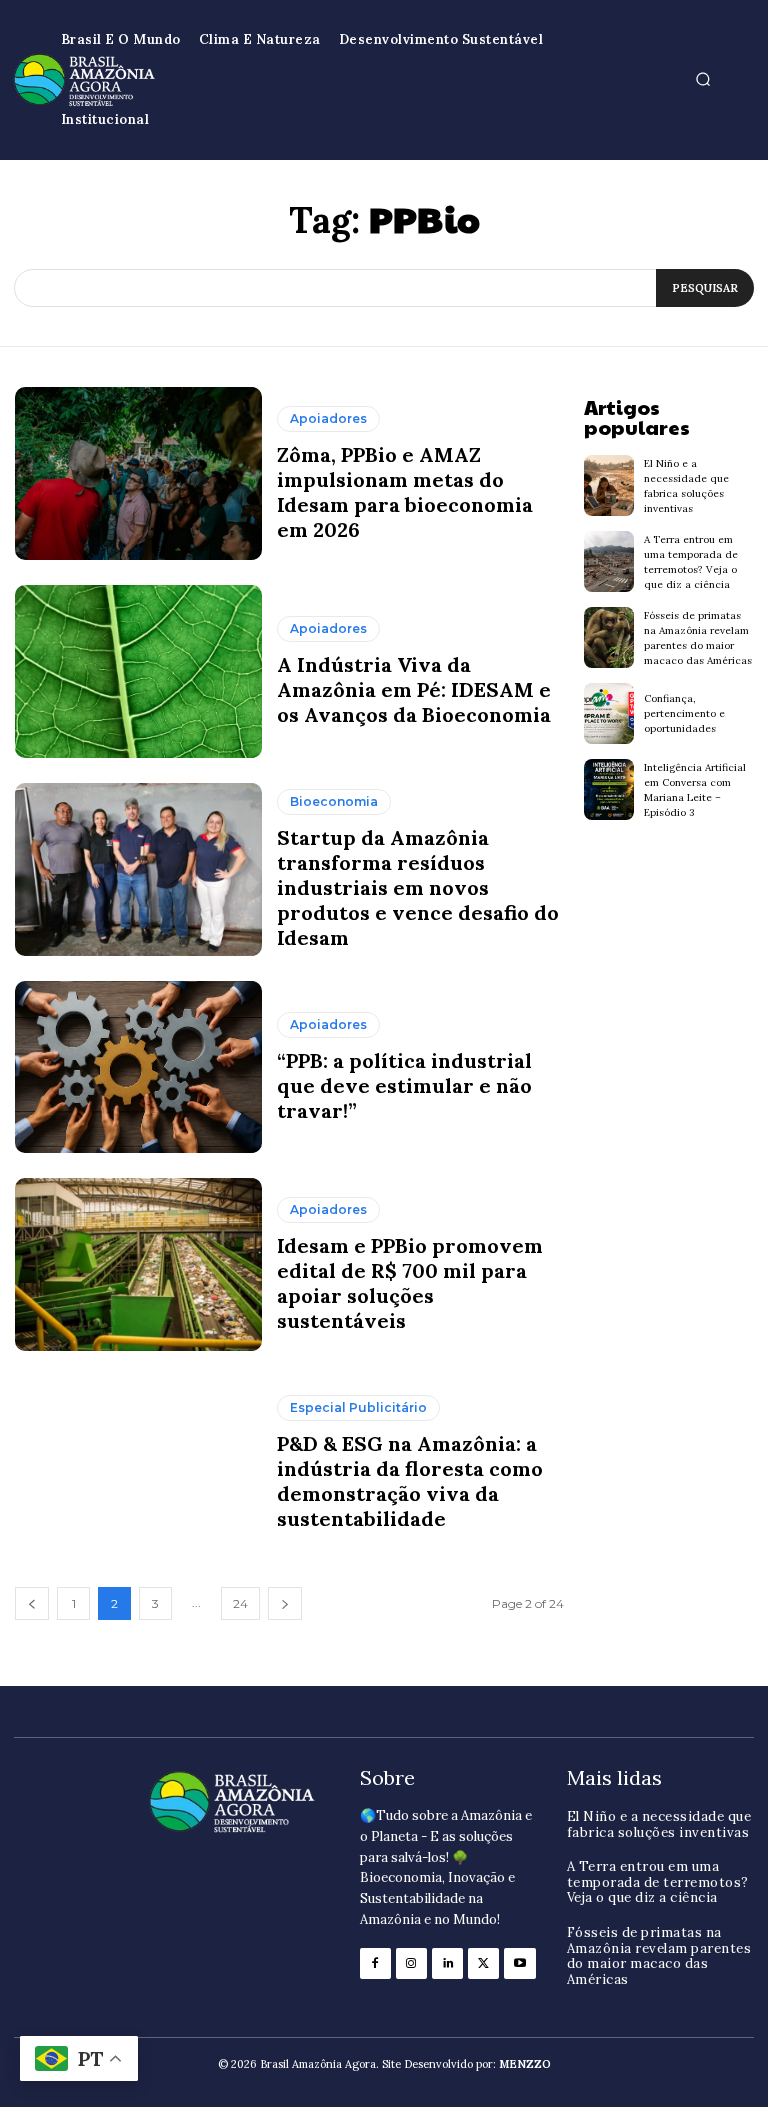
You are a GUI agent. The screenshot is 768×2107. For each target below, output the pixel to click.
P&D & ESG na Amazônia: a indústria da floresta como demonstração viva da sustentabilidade (410, 1481)
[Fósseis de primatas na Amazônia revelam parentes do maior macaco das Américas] (609, 637)
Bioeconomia (334, 801)
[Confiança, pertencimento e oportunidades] (609, 713)
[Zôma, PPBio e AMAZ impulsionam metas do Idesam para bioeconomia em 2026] (138, 473)
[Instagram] (411, 1963)
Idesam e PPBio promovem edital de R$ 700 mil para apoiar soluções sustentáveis (410, 1283)
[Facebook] (375, 1963)
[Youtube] (519, 1963)
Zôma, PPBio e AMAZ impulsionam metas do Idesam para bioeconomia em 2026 (405, 492)
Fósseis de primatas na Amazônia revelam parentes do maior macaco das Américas (659, 1956)
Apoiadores (328, 418)
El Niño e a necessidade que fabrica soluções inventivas (659, 1824)
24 (240, 1603)
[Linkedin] (447, 1963)
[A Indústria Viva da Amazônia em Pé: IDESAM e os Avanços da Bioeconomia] (138, 671)
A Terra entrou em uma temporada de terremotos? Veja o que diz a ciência (658, 1882)
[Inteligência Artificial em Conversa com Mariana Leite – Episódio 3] (609, 789)
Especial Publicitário (358, 1407)
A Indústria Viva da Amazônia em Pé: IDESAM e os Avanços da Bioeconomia (414, 689)
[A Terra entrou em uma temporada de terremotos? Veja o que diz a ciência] (609, 561)
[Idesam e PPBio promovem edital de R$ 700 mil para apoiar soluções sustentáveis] (138, 1264)
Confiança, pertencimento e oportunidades (684, 713)
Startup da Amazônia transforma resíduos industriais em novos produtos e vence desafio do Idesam (418, 887)
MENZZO (525, 2064)
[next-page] (285, 1603)
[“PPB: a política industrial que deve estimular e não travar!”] (138, 1067)
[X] (483, 1963)
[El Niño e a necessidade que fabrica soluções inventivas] (609, 485)
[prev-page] (32, 1603)
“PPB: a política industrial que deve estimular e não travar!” (404, 1085)
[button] (703, 80)
